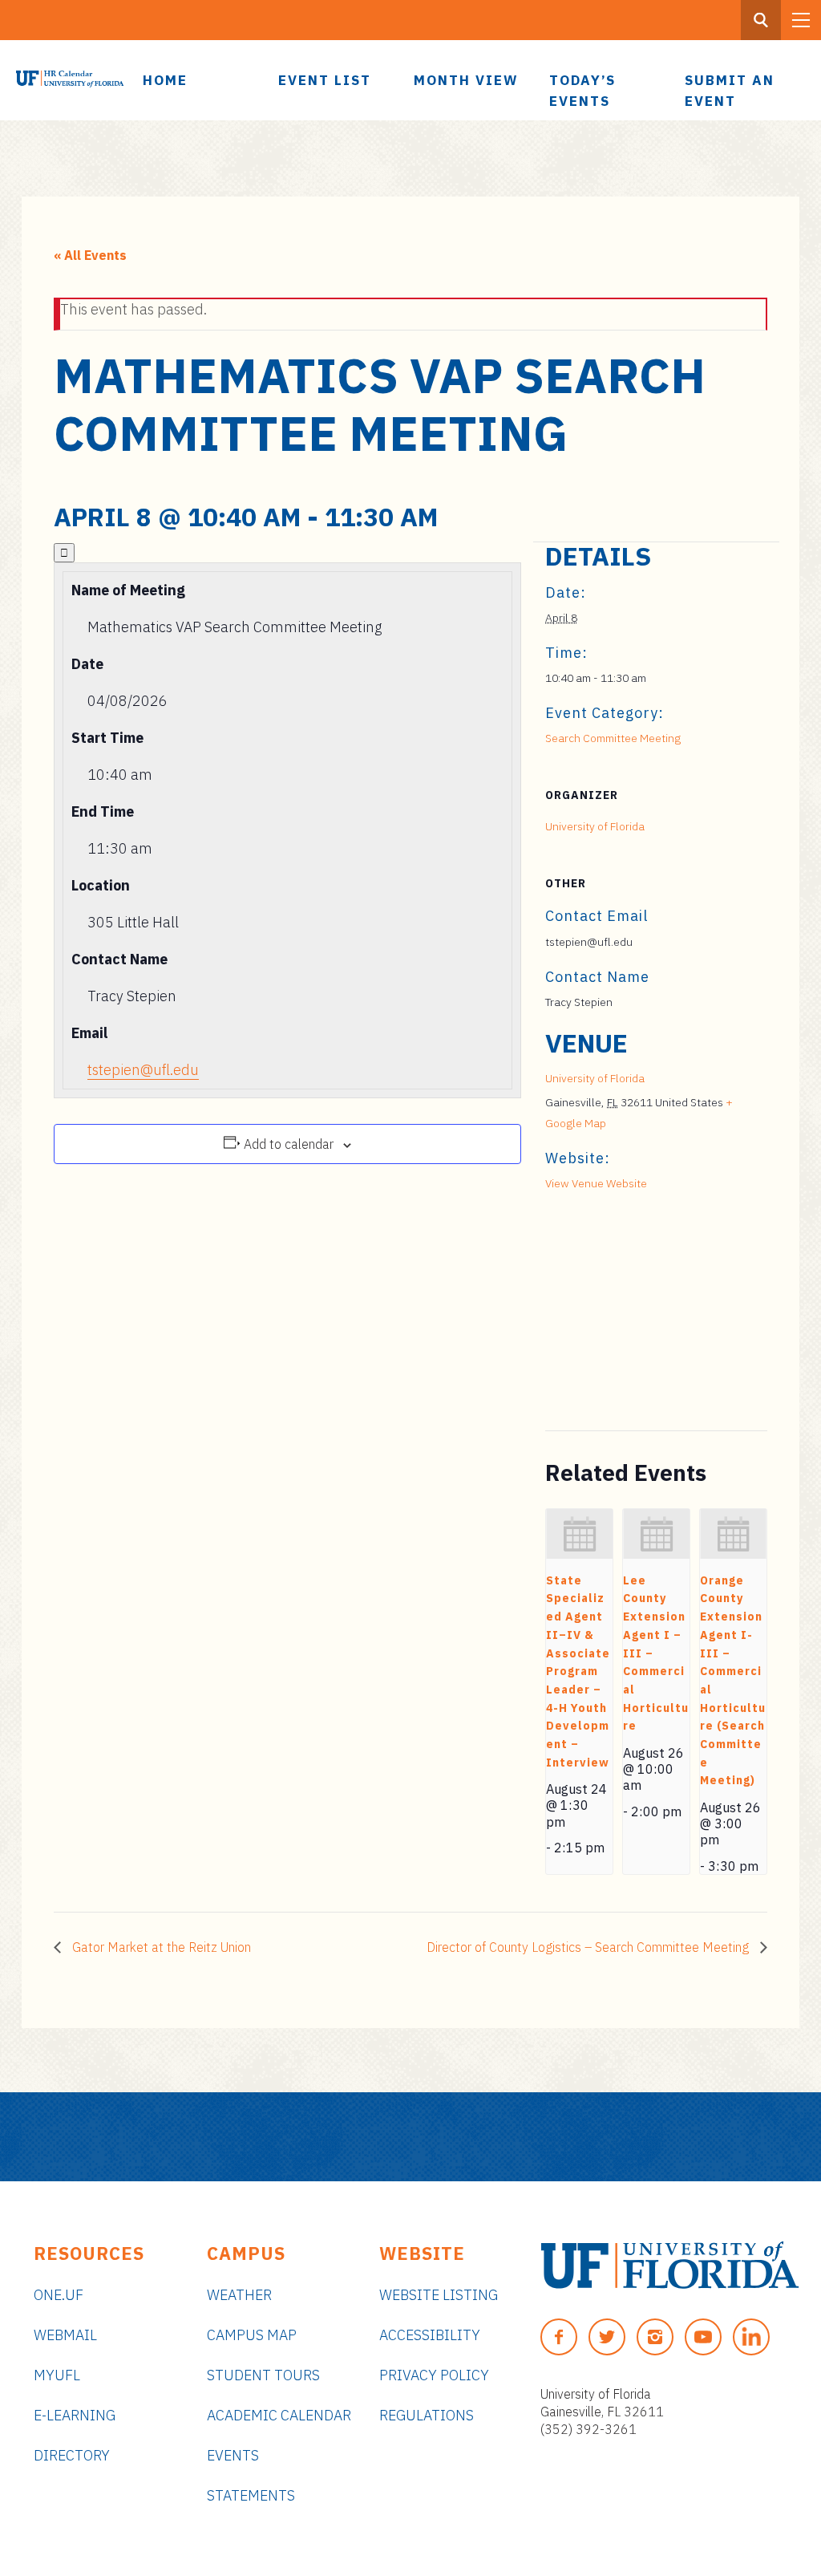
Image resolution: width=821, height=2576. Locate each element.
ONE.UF (59, 2295)
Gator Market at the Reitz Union (160, 1947)
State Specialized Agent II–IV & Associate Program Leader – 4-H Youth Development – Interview (578, 1671)
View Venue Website (596, 1183)
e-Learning (75, 2415)
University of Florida (595, 826)
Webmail (65, 2335)
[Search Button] (761, 20)
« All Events (90, 255)
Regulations (427, 2415)
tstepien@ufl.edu (143, 1070)
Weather (239, 2295)
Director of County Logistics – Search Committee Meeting (589, 1947)
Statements (251, 2495)
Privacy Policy (434, 2375)
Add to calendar (289, 1144)
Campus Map (252, 2335)
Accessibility (430, 2335)
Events (233, 2455)
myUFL (57, 2375)
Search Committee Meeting (613, 738)
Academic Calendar (279, 2415)
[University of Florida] (670, 2265)
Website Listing (439, 2295)
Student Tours (263, 2375)
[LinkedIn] (751, 2337)
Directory (72, 2455)
